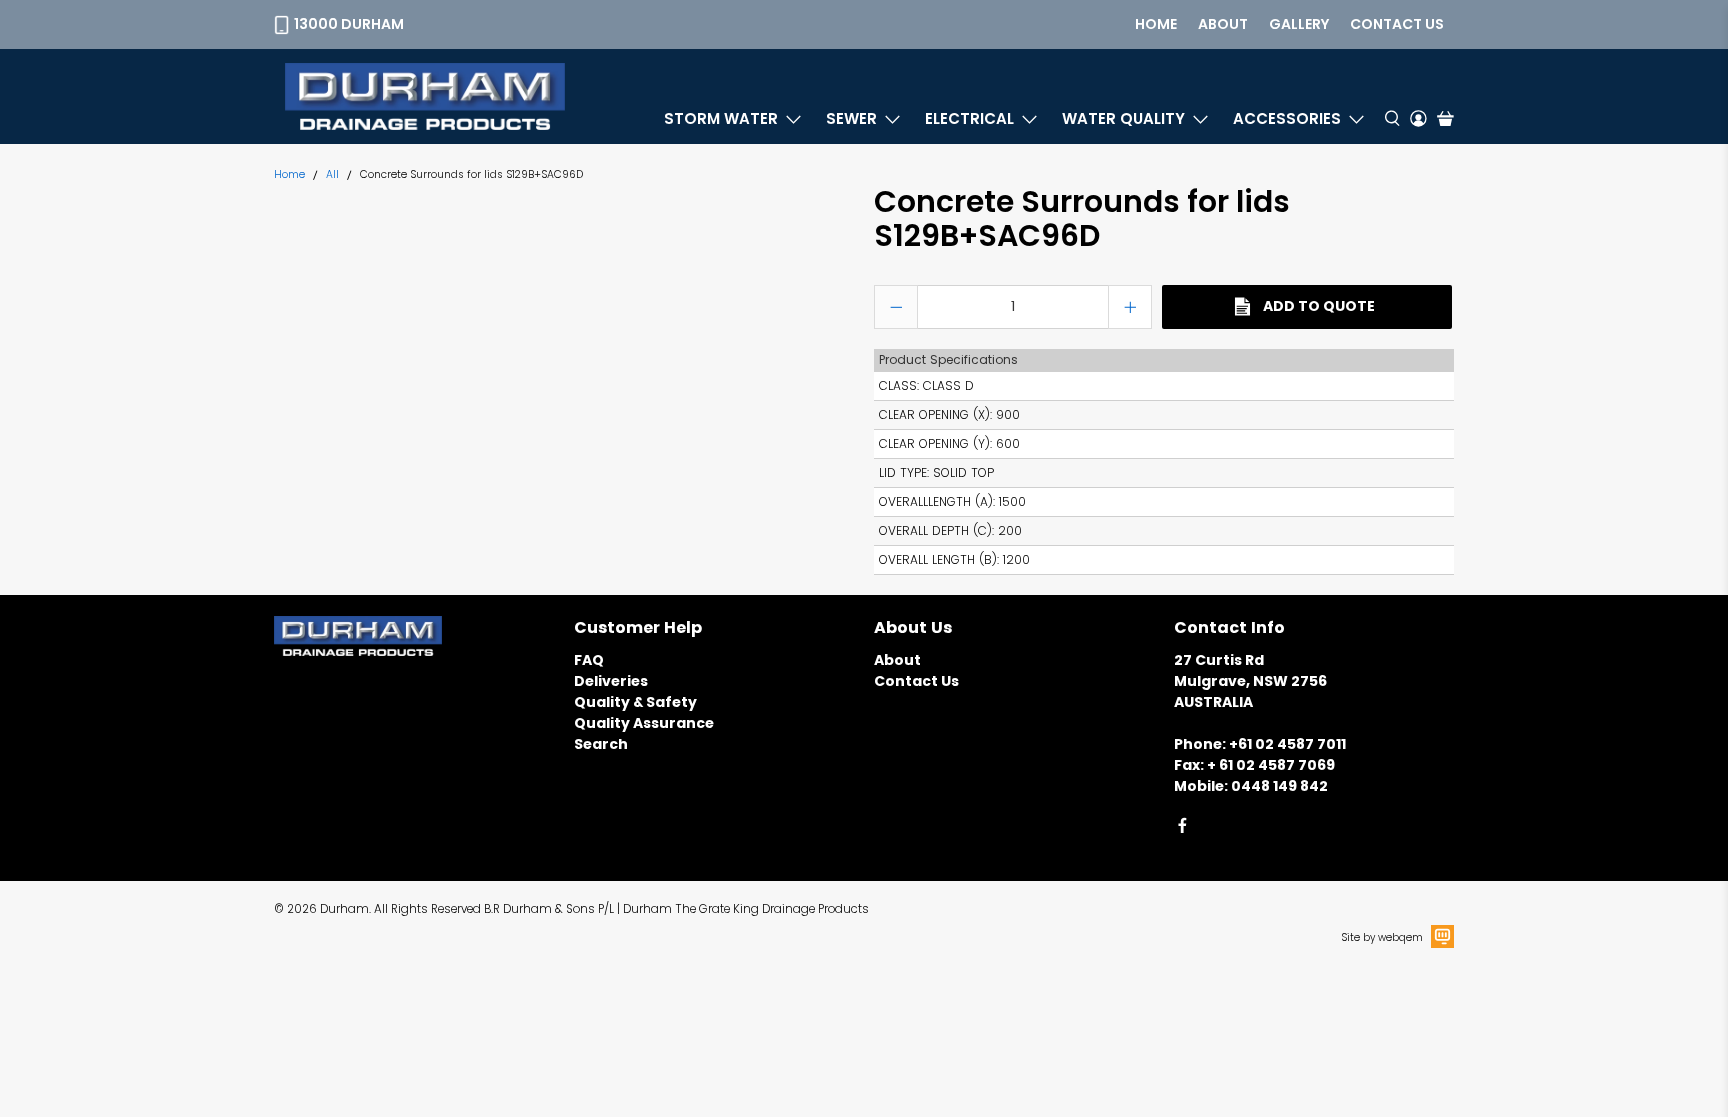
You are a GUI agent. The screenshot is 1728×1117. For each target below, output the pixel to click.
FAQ (589, 660)
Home (1156, 24)
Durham (344, 909)
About (1223, 24)
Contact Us (916, 681)
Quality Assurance (644, 723)
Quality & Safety (635, 702)
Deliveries (611, 681)
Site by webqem (1382, 937)
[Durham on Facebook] (1182, 829)
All (332, 175)
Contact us (1397, 24)
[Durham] (425, 96)
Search (601, 744)
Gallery (1299, 24)
